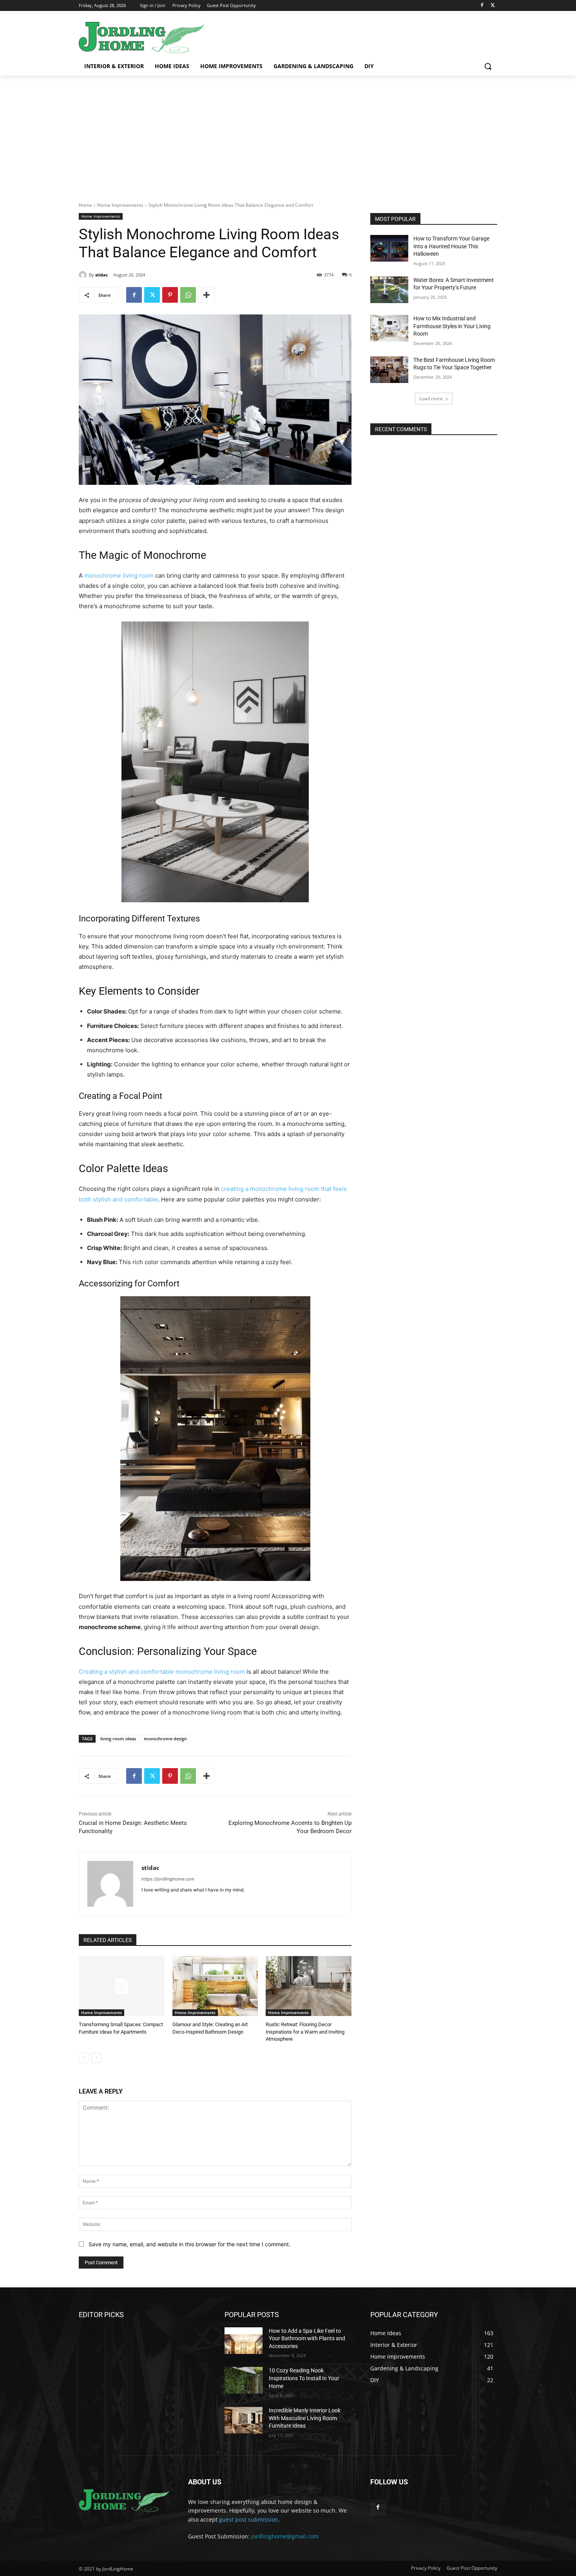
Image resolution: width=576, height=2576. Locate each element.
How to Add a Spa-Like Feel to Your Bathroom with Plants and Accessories (307, 2338)
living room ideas (118, 1739)
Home (85, 205)
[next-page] (96, 2058)
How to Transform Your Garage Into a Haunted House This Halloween (451, 246)
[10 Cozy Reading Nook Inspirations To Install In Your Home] (244, 2380)
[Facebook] (482, 6)
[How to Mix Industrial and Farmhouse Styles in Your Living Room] (389, 328)
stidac (102, 275)
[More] (206, 295)
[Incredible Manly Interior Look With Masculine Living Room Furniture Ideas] (244, 2420)
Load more (431, 398)
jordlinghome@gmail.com (285, 2536)
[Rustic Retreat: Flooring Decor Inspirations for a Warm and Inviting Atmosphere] (309, 1986)
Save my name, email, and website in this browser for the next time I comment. (189, 2244)
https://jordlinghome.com (168, 1879)
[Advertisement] (288, 134)
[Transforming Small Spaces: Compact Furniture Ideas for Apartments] (122, 1986)
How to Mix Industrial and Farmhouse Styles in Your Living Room (452, 326)
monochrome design (165, 1739)
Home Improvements (120, 205)
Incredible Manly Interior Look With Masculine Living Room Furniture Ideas (305, 2418)
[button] (488, 66)
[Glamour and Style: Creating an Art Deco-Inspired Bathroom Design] (215, 1986)
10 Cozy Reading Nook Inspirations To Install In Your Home (304, 2378)
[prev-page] (84, 2058)
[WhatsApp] (188, 295)
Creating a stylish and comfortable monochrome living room (162, 1672)
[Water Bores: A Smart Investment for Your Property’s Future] (389, 290)
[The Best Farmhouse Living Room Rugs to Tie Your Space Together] (389, 370)
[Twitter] (493, 6)
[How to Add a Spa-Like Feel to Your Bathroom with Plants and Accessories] (244, 2341)
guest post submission (249, 2519)
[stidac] (84, 275)
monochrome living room (119, 575)
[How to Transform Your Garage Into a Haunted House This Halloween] (389, 248)
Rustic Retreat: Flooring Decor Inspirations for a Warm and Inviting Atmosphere (305, 2031)
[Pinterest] (170, 295)
